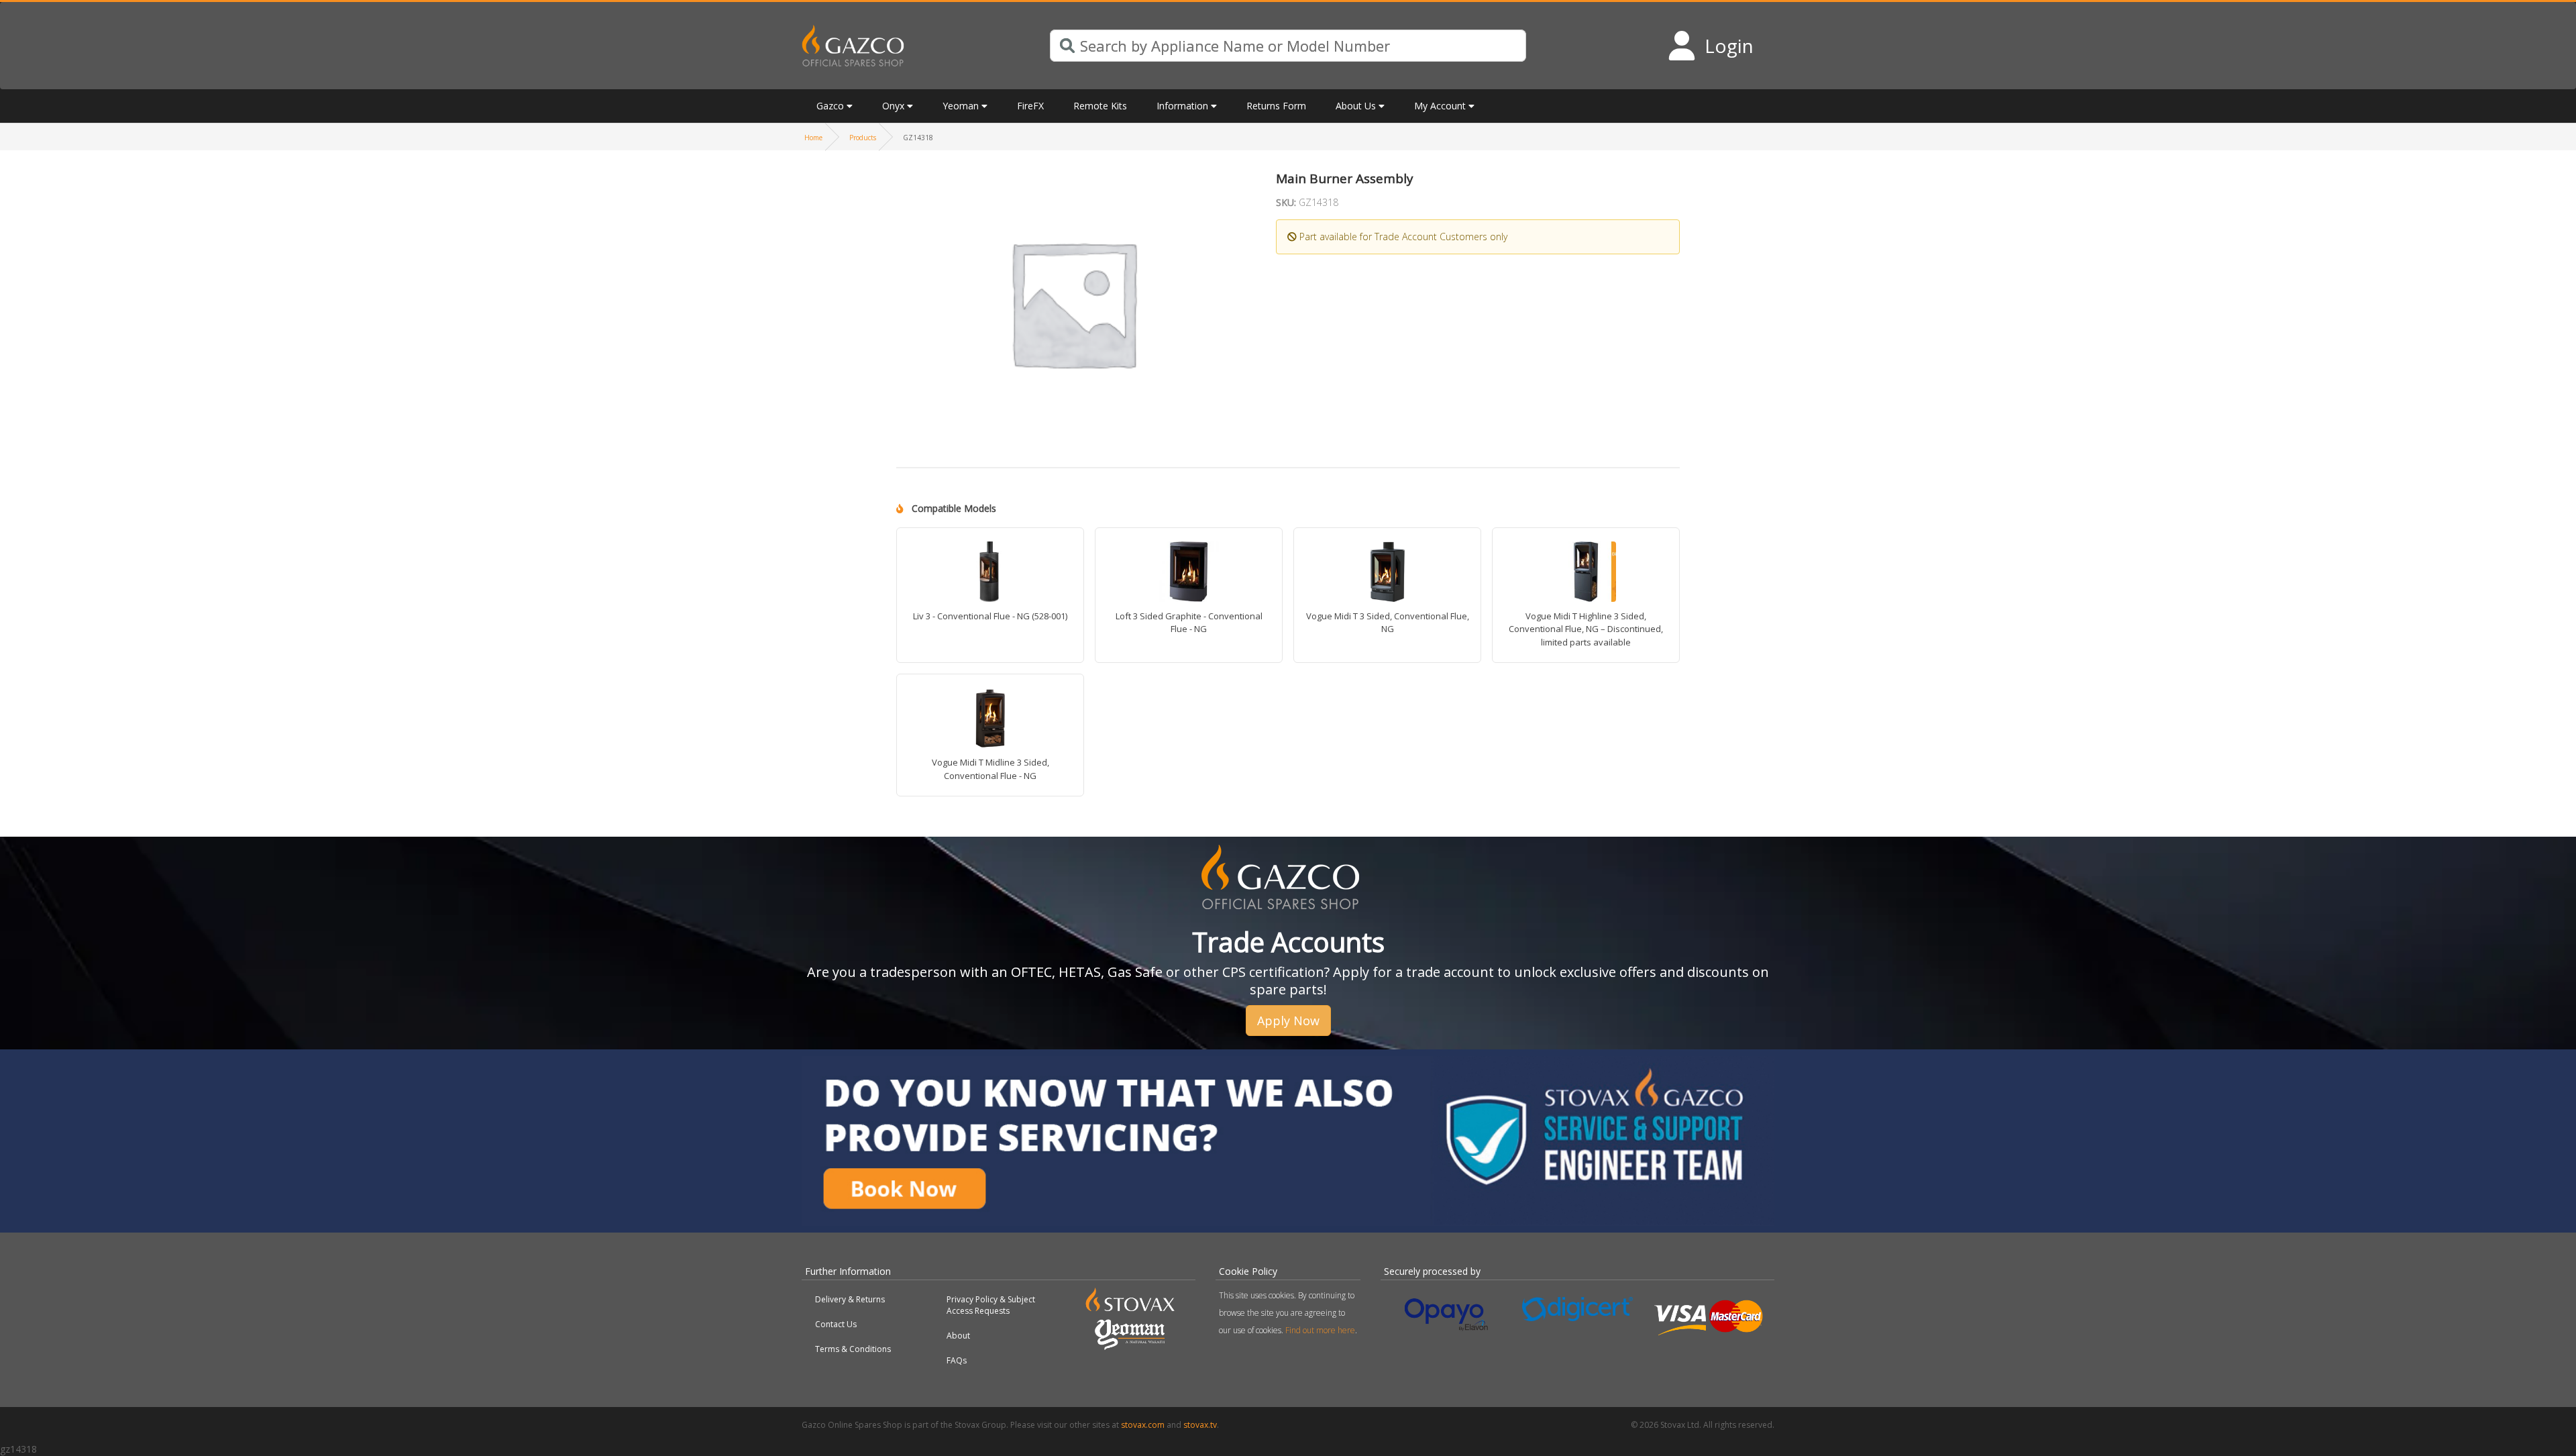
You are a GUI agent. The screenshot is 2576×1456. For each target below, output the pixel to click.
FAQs (957, 1360)
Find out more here (1320, 1330)
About (958, 1336)
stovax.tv (1200, 1425)
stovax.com (1143, 1425)
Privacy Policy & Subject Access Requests (991, 1305)
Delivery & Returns (850, 1299)
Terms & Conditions (853, 1349)
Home (813, 138)
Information (1182, 106)
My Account (1440, 106)
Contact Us (836, 1324)
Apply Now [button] (1288, 1021)
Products (863, 138)
